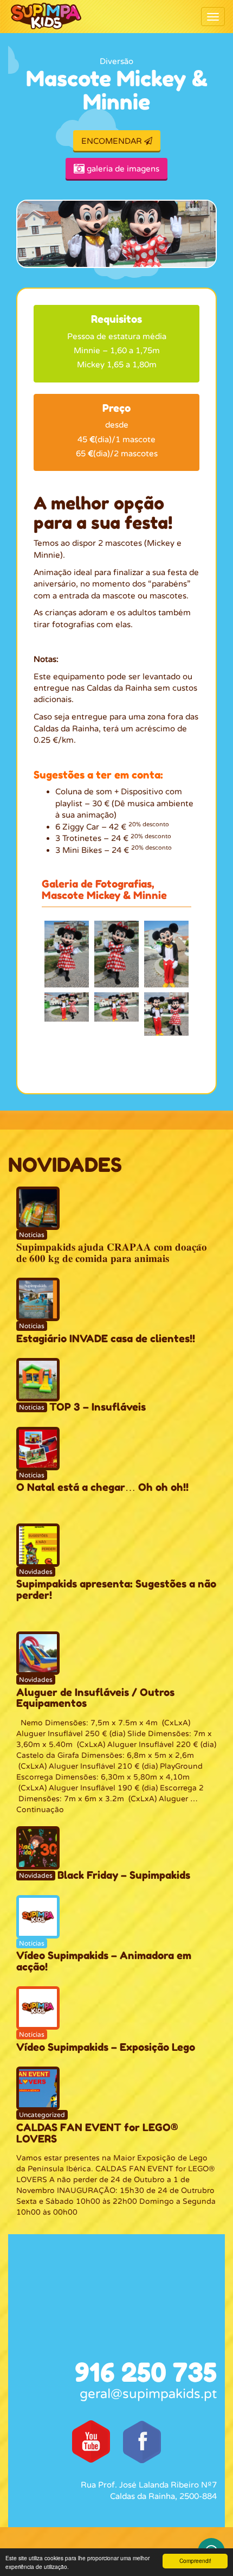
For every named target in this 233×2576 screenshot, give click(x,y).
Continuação (40, 1810)
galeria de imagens (122, 169)
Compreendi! (195, 2561)
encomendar (113, 141)
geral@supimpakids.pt (148, 2394)
